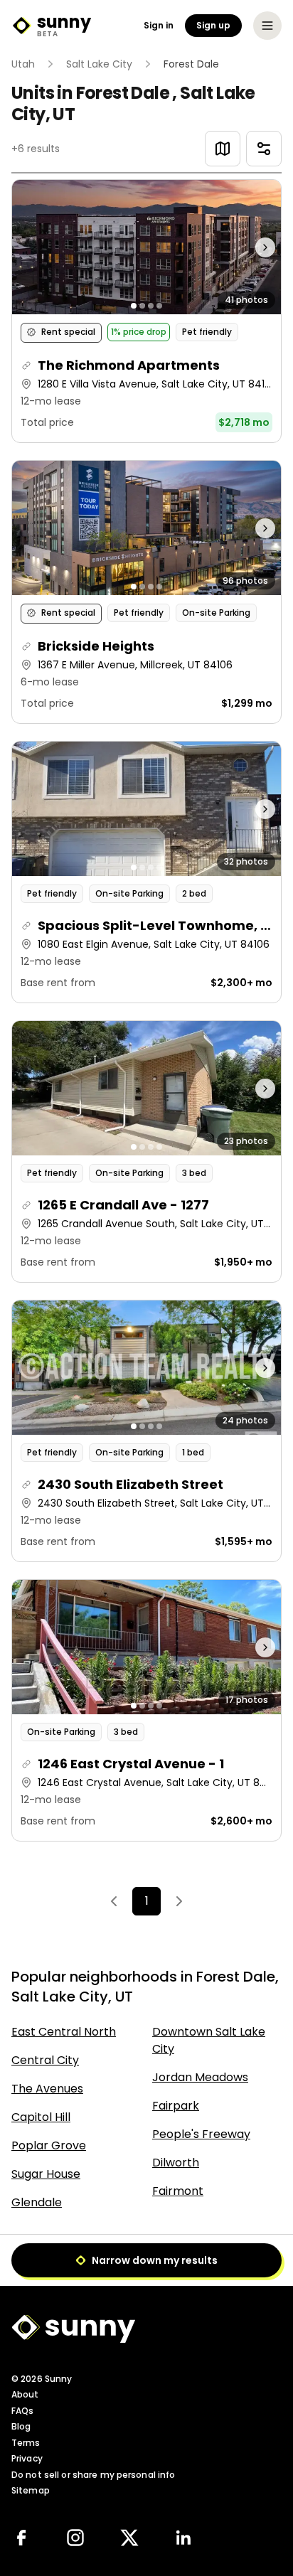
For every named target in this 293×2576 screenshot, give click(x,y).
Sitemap (31, 2490)
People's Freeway (201, 2134)
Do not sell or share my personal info (93, 2475)
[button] (146, 311)
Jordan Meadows (200, 2077)
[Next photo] (248, 247)
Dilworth (176, 2163)
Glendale (37, 2202)
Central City (45, 2060)
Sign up (213, 25)
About (25, 2394)
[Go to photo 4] (159, 306)
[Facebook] (21, 2538)
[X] (129, 2538)
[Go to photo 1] (134, 306)
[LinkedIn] (183, 2538)
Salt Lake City (99, 64)
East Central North (64, 2032)
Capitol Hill (41, 2117)
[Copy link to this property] (26, 365)
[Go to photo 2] (142, 306)
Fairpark (176, 2106)
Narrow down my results (155, 2260)
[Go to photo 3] (151, 306)
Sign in (159, 26)
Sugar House (46, 2174)
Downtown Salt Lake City (209, 2040)
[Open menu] (267, 26)
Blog (21, 2426)
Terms (26, 2443)
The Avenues (47, 2089)
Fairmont (178, 2191)
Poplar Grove (49, 2145)
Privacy (27, 2458)
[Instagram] (75, 2538)
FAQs (22, 2411)
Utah (23, 64)
